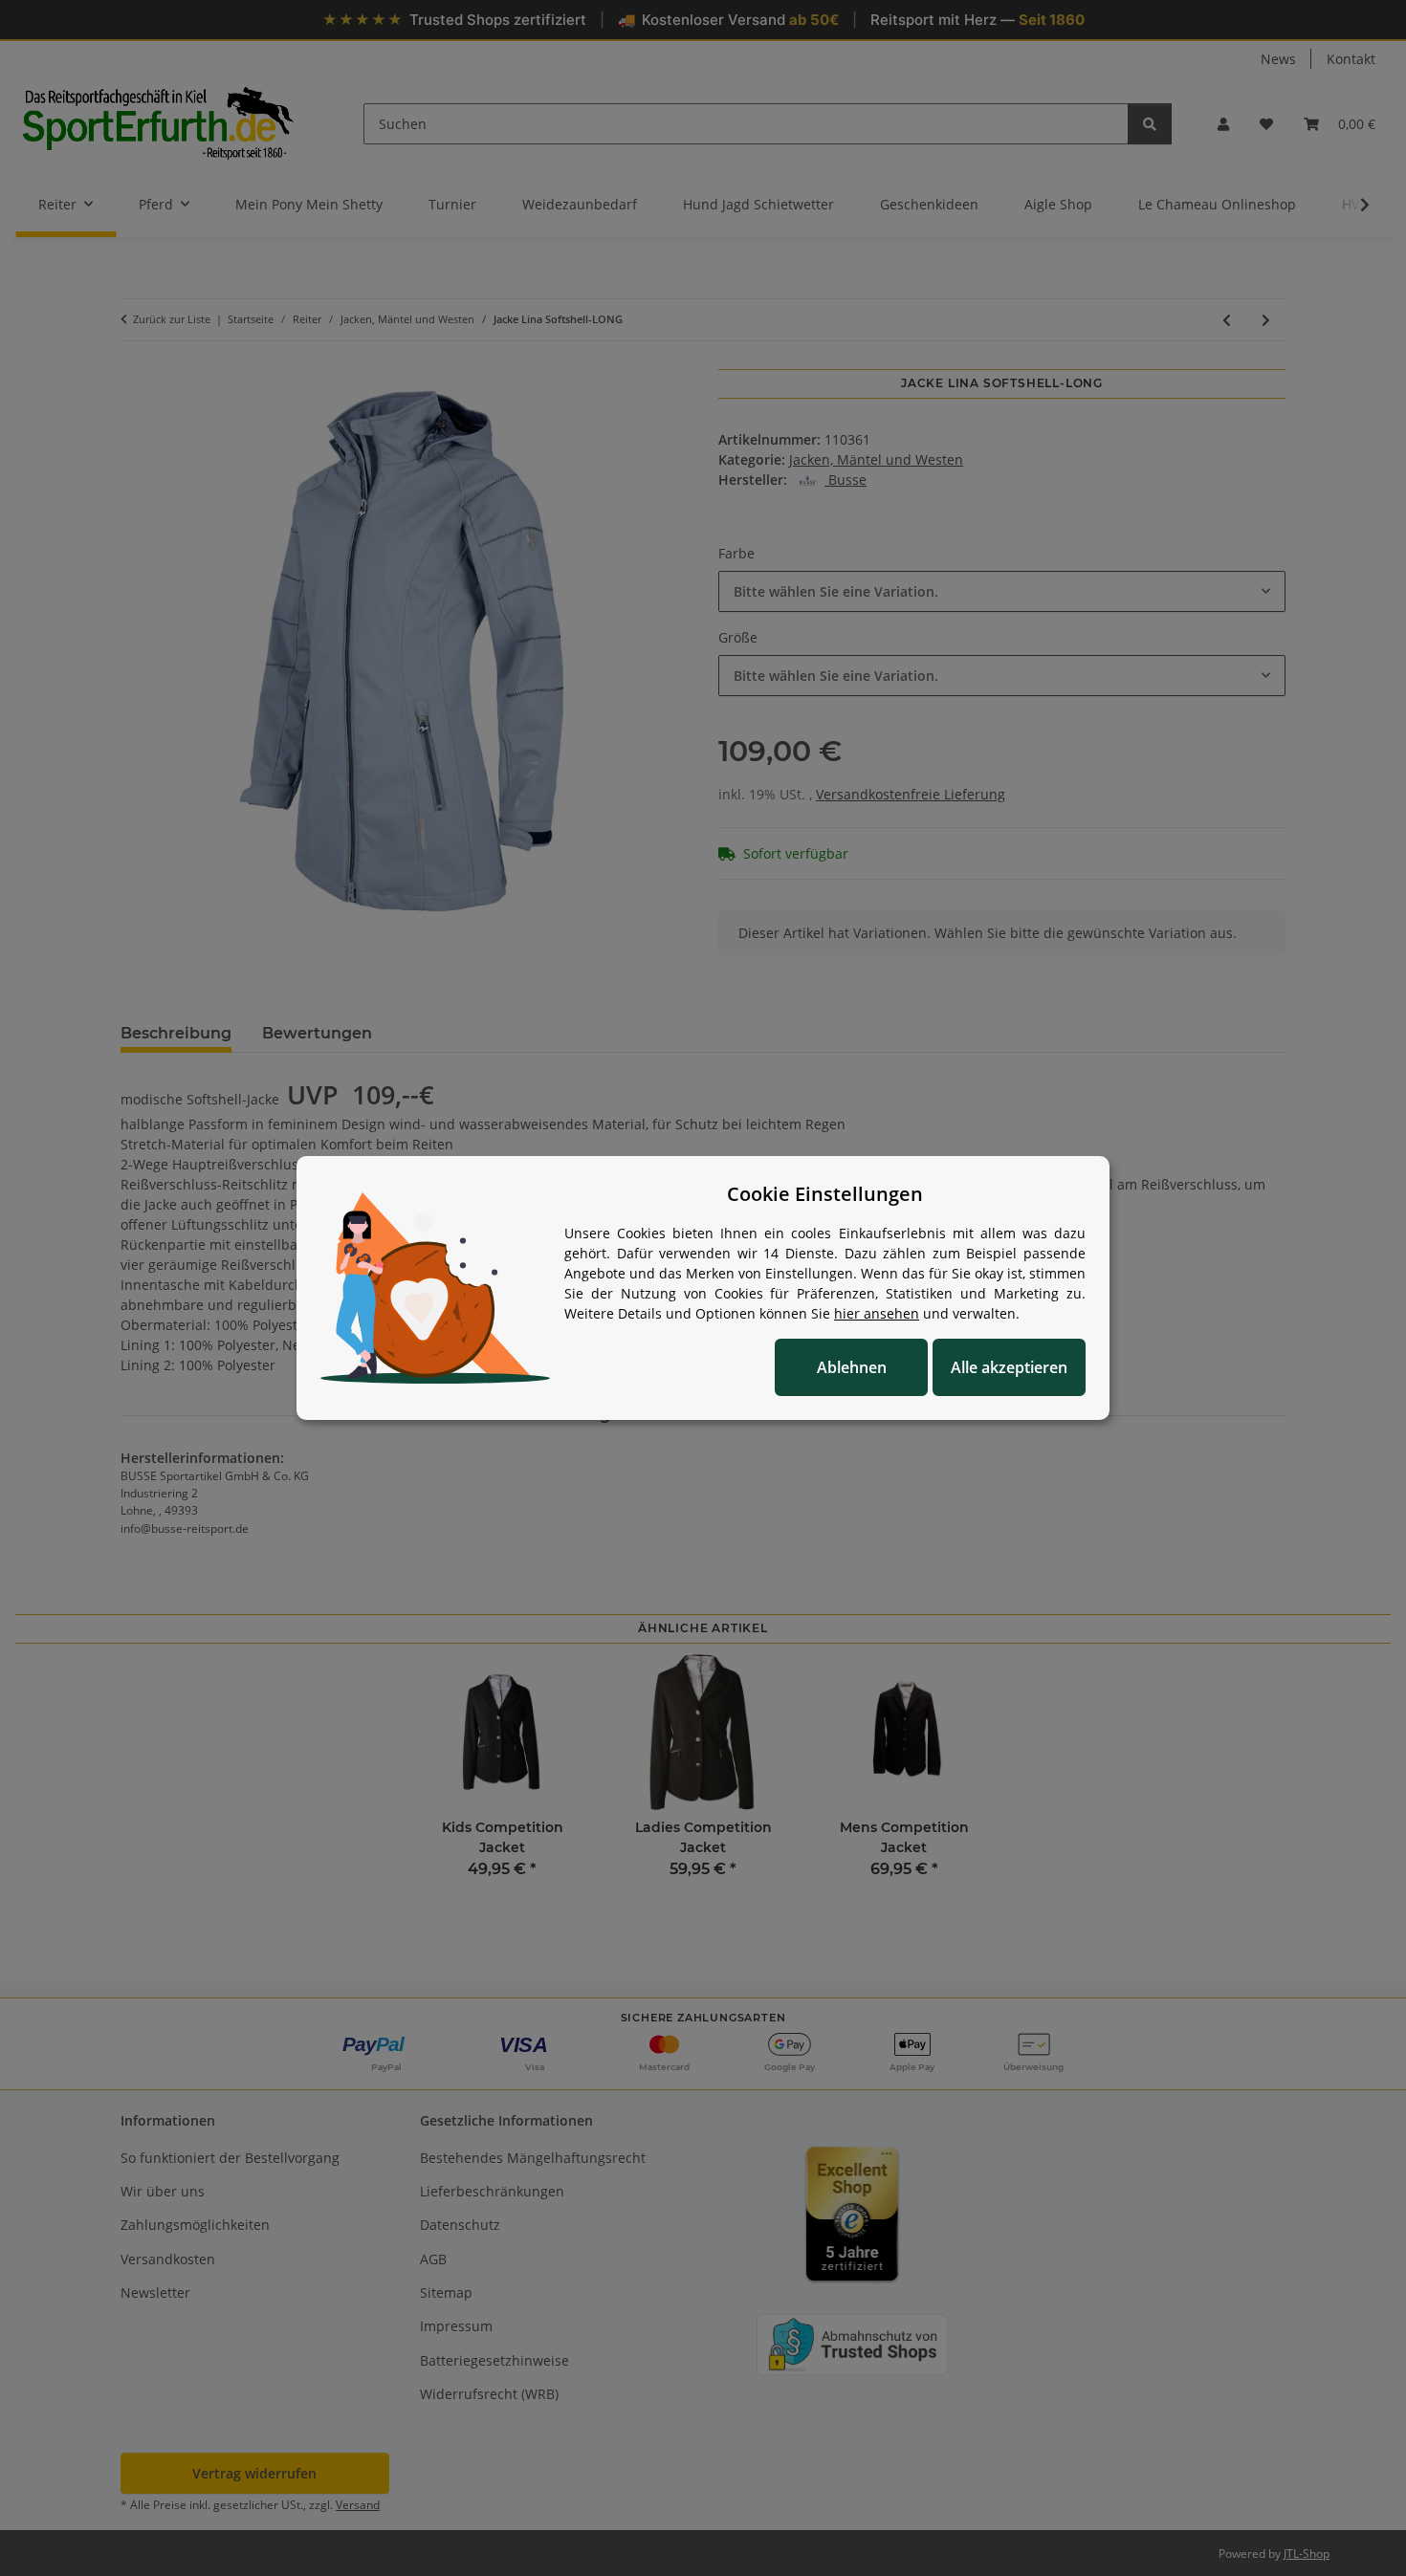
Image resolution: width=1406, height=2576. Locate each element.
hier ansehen (877, 1313)
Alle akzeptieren (1009, 1367)
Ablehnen (852, 1367)
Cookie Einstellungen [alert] (825, 1194)
